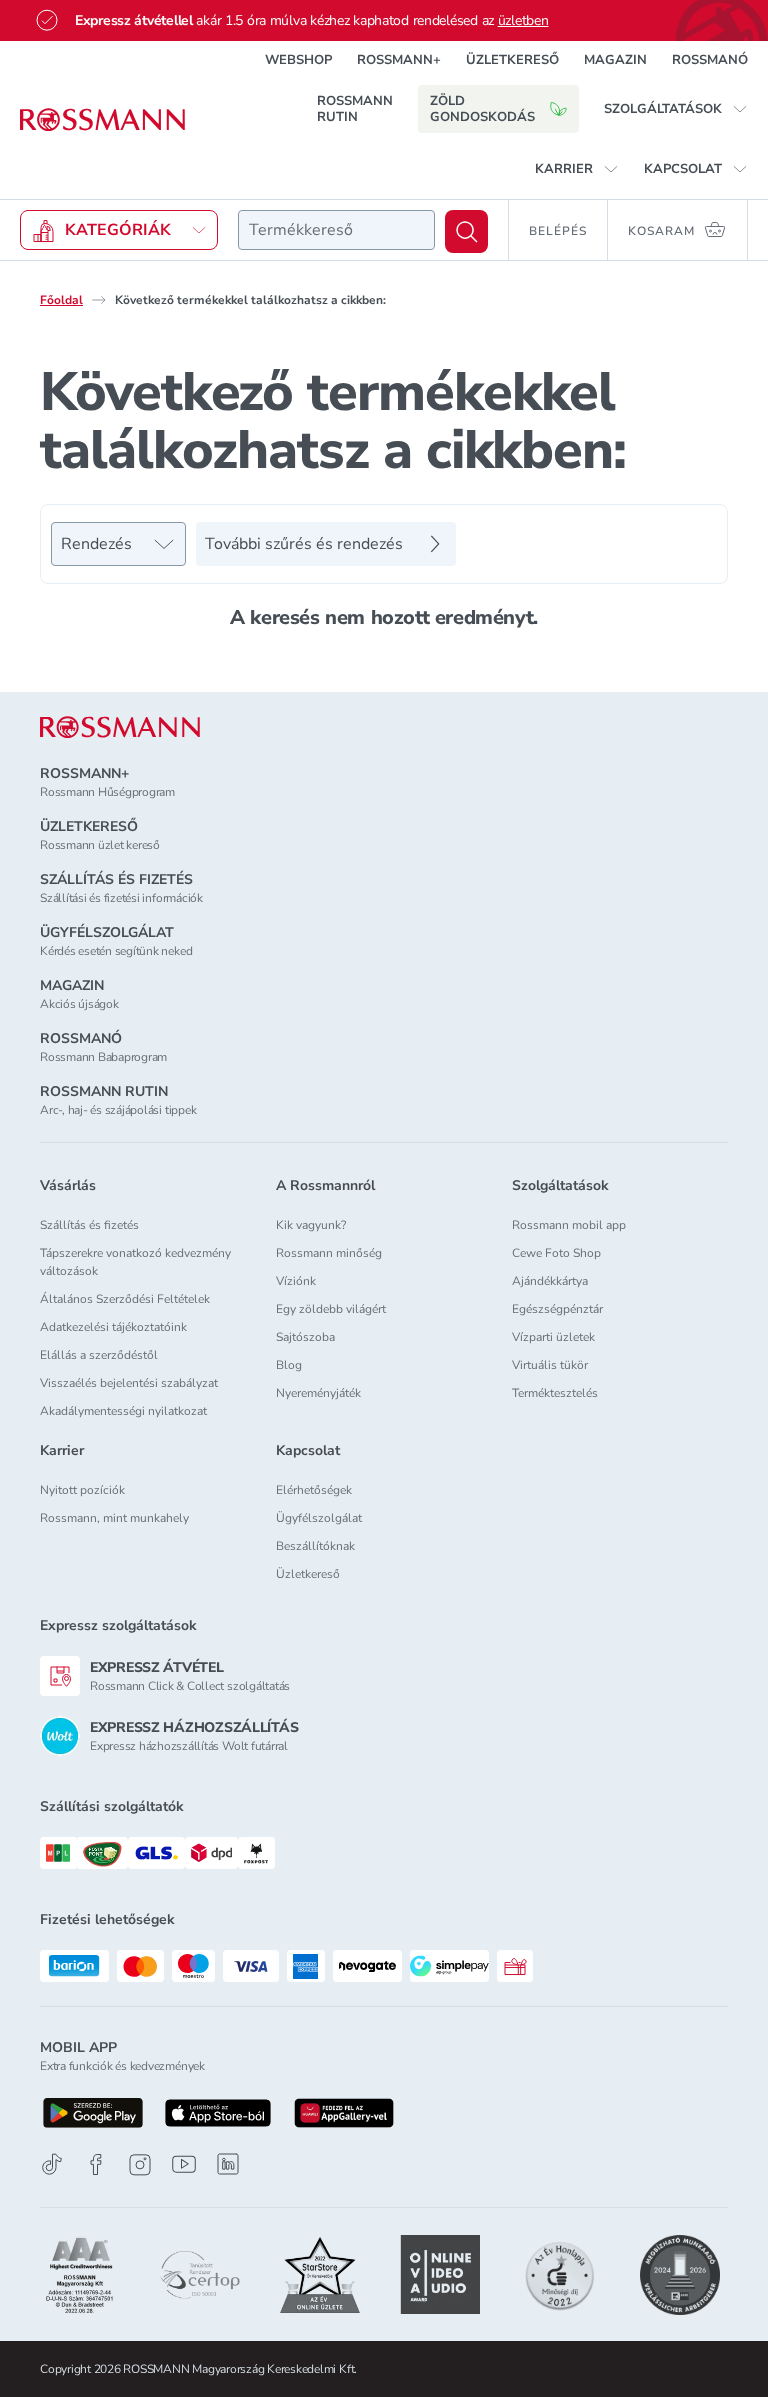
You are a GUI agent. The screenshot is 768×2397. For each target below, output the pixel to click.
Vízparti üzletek (553, 1337)
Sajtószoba (305, 1337)
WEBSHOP (298, 60)
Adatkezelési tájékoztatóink (113, 1327)
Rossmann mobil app (569, 1225)
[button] (676, 109)
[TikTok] (52, 2164)
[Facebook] (96, 2164)
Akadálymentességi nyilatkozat (123, 1411)
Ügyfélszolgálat (319, 1518)
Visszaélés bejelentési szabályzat (129, 1383)
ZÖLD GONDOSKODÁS (482, 109)
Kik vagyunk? (311, 1225)
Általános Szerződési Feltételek (125, 1299)
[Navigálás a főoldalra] (102, 120)
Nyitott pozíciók (82, 1490)
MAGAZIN (615, 60)
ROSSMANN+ (399, 60)
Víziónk (296, 1281)
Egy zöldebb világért (331, 1309)
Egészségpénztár (557, 1309)
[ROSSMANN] (120, 727)
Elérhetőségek (314, 1490)
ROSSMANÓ (710, 60)
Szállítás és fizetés (89, 1225)
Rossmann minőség (329, 1253)
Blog (289, 1365)
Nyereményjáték (318, 1393)
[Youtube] (184, 2164)
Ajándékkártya (550, 1281)
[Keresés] (466, 231)
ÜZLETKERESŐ (512, 60)
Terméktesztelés (555, 1393)
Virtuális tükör (550, 1365)
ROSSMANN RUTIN (355, 109)
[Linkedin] (228, 2164)
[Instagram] (140, 2164)
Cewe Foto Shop (556, 1253)
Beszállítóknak (315, 1546)
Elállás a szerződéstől (99, 1355)
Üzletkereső (308, 1574)
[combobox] (336, 230)
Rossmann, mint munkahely (114, 1518)
